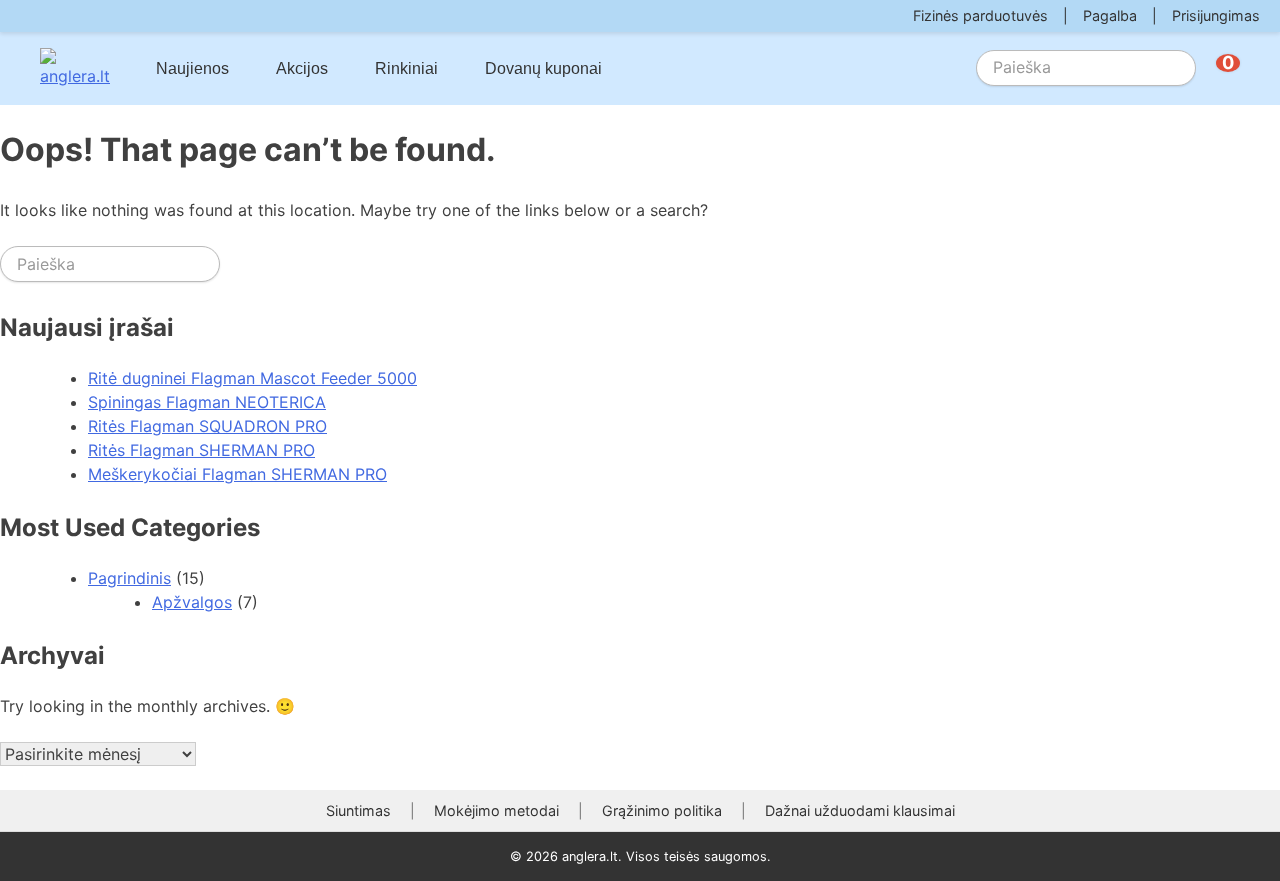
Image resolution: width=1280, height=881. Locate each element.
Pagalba (1110, 15)
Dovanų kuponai (543, 68)
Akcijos (302, 68)
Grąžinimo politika (662, 810)
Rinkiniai (406, 68)
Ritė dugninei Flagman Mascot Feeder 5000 (252, 378)
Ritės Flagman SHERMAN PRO (201, 450)
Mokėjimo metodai (496, 810)
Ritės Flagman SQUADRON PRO (207, 426)
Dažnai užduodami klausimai (860, 810)
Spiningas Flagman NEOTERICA (207, 402)
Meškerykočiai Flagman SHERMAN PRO (237, 474)
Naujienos (192, 68)
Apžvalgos (192, 602)
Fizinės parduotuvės (980, 15)
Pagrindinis (129, 578)
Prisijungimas (1216, 15)
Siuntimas (358, 810)
